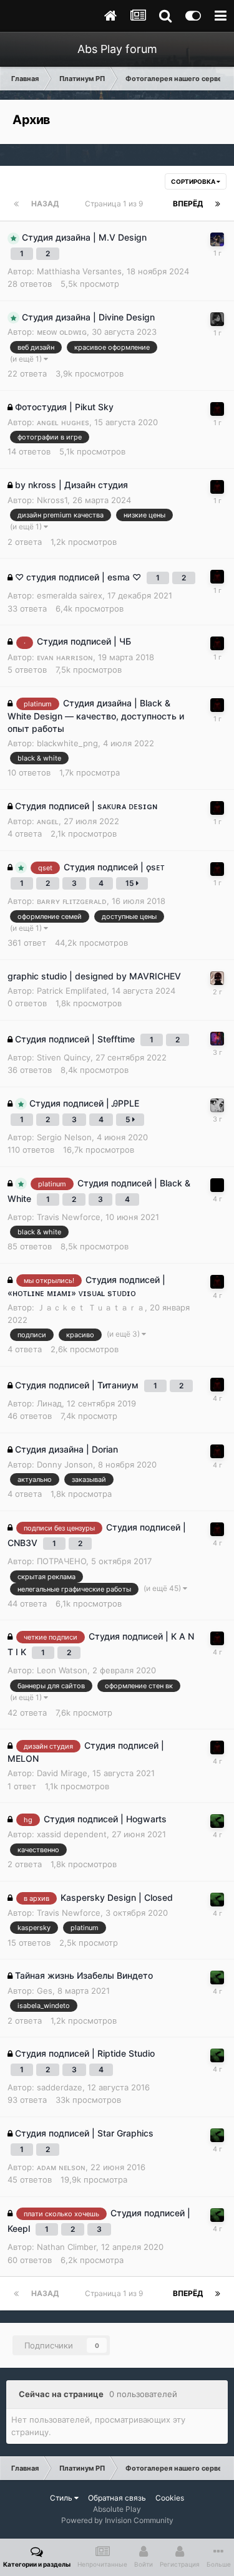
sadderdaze (60, 2087)
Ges (45, 1991)
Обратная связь (117, 2498)
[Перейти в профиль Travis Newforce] (217, 1185)
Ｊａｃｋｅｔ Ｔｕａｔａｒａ (91, 1307)
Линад (49, 1403)
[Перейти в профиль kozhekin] (217, 1105)
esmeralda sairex (70, 595)
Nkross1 (52, 500)
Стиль (62, 2498)
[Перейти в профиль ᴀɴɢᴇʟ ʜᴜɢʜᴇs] (217, 1821)
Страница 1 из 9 (116, 204)
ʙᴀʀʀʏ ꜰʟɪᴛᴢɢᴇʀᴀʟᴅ (72, 901)
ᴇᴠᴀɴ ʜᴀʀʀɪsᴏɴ (65, 657)
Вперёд (188, 204)
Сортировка (194, 181)
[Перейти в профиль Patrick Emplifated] (217, 978)
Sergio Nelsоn (64, 1137)
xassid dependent (72, 1834)
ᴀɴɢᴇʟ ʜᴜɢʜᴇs (63, 422)
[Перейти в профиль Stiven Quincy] (217, 1039)
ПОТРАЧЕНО (61, 1561)
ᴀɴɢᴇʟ (48, 821)
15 (131, 883)
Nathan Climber (66, 2247)
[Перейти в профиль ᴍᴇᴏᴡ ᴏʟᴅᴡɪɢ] (217, 319)
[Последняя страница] (218, 204)
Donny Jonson (65, 1464)
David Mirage (62, 1773)
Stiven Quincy (64, 1057)
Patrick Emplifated (72, 991)
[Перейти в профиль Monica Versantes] (217, 239)
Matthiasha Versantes (79, 271)
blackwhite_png (67, 743)
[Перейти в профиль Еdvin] (217, 409)
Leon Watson (62, 1670)
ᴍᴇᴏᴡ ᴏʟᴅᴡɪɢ (62, 332)
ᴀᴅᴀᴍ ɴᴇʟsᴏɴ (61, 2167)
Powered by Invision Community (117, 2520)
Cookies (170, 2498)
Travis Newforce (69, 1217)
